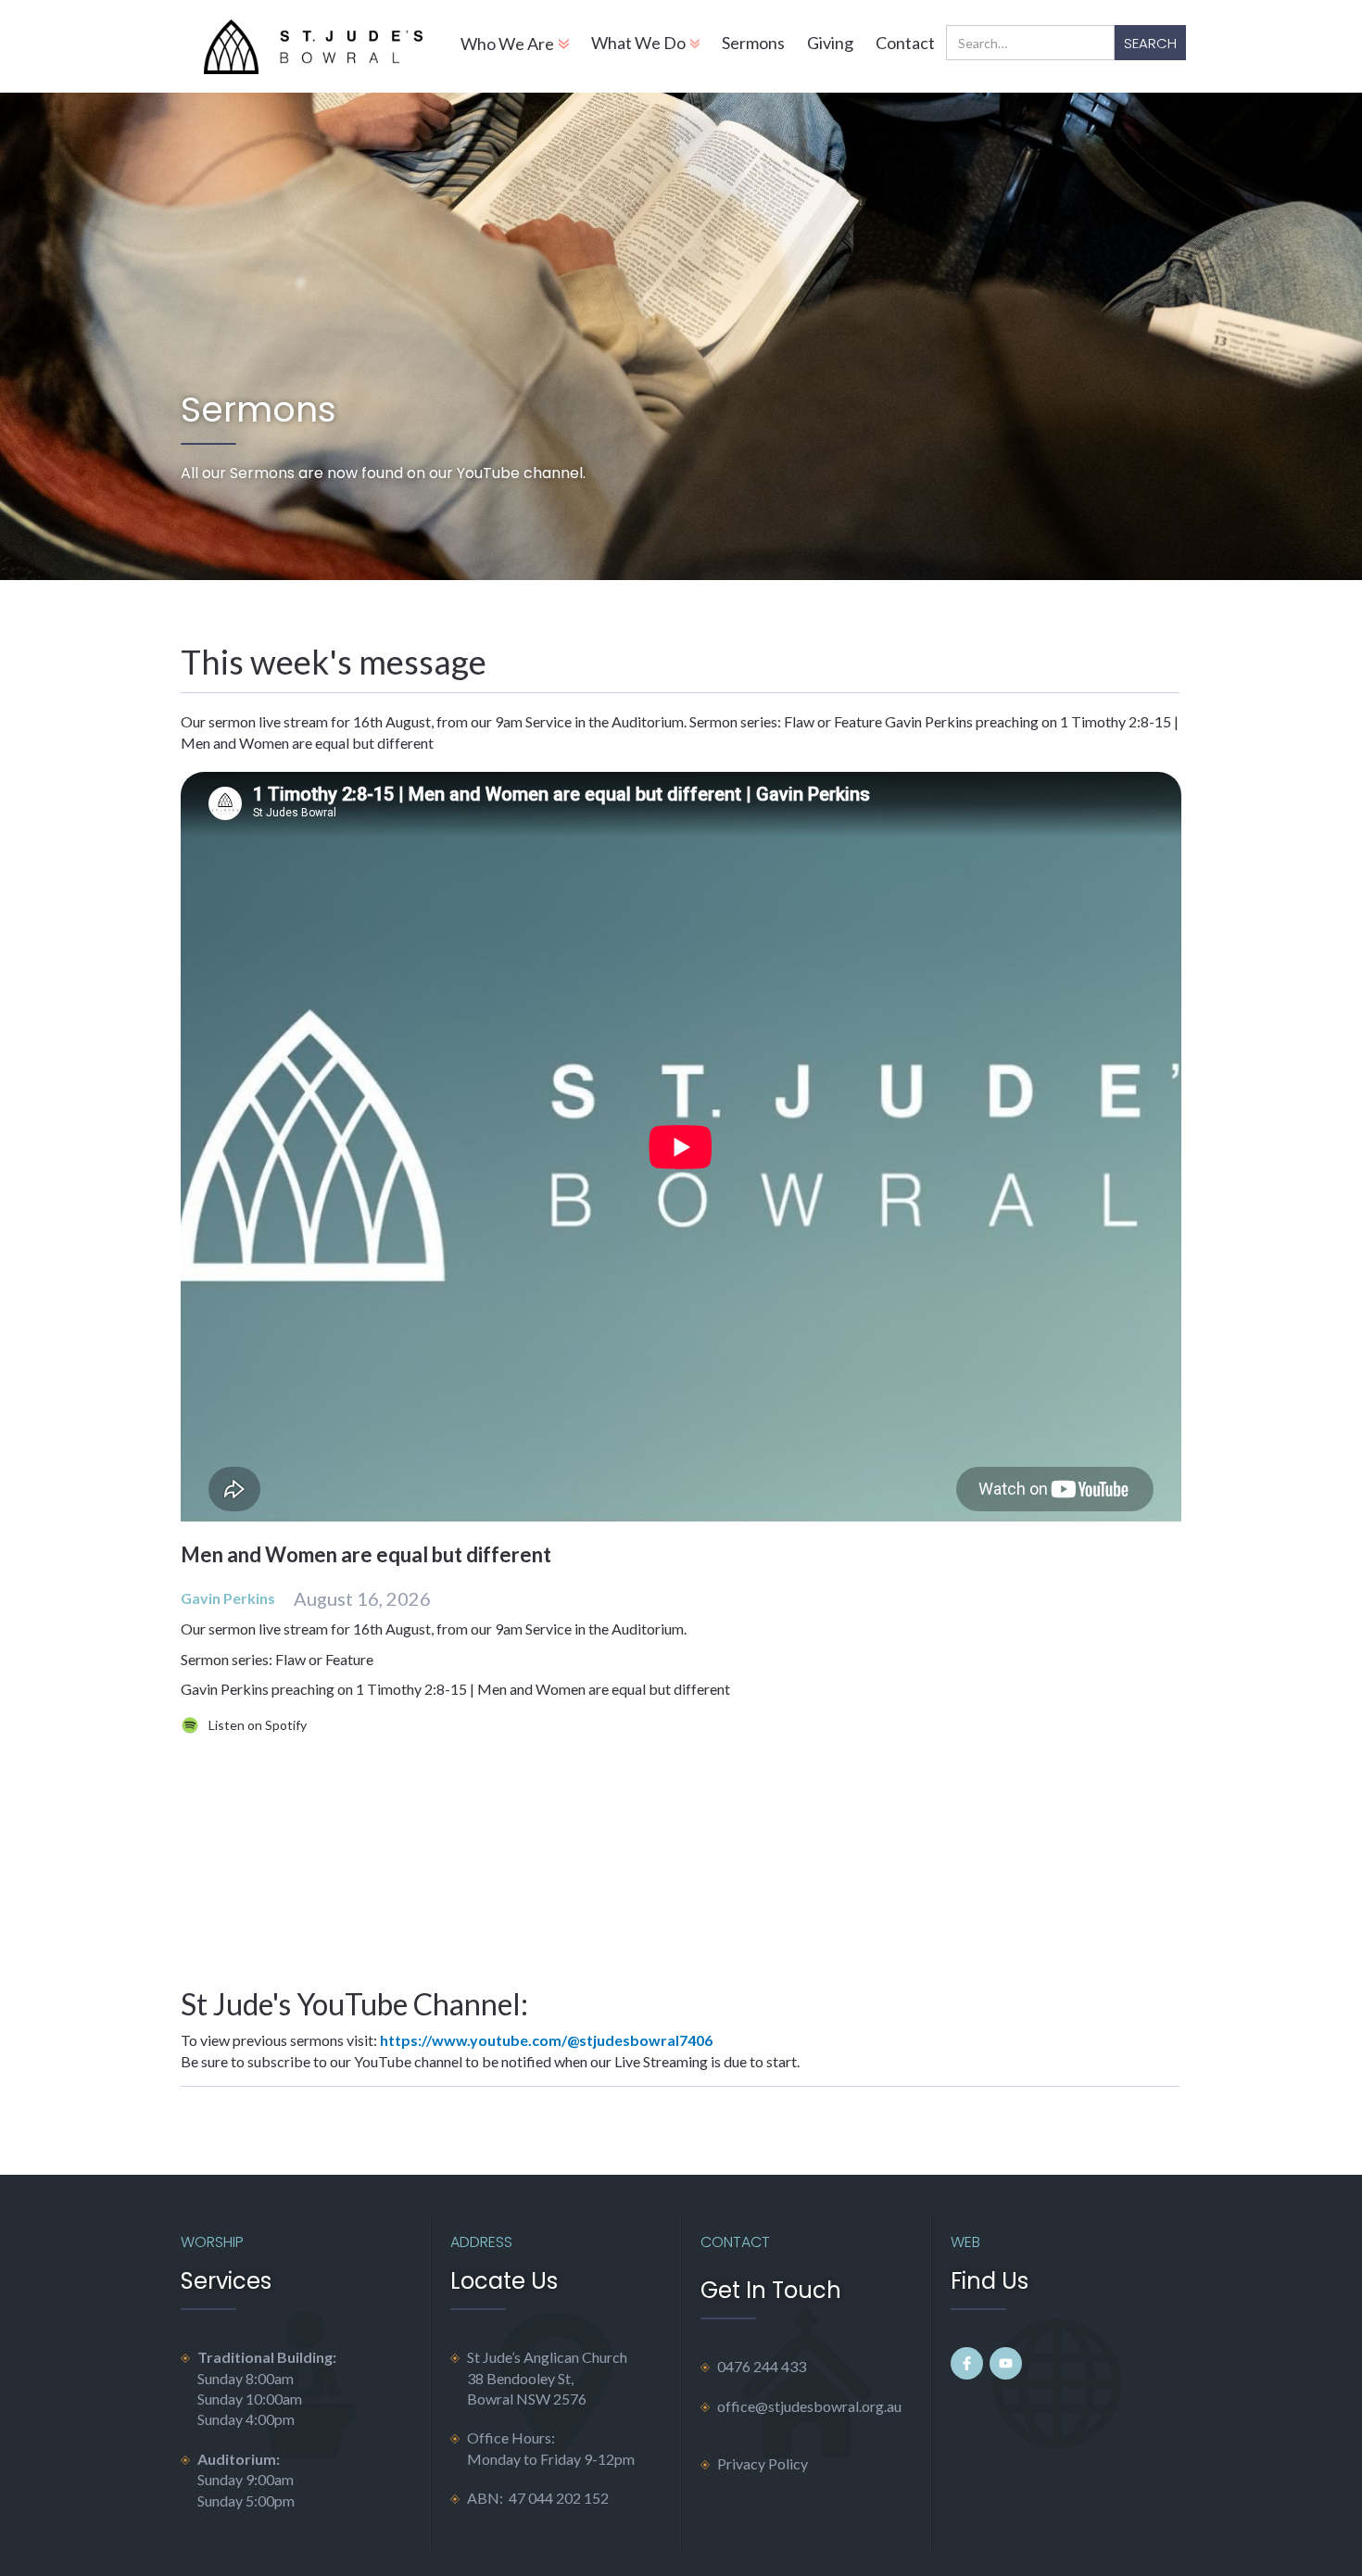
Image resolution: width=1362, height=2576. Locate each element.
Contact (905, 43)
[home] (313, 46)
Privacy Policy (763, 2463)
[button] (515, 46)
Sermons (753, 43)
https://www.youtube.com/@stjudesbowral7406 (546, 2040)
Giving (830, 43)
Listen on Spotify (258, 1725)
